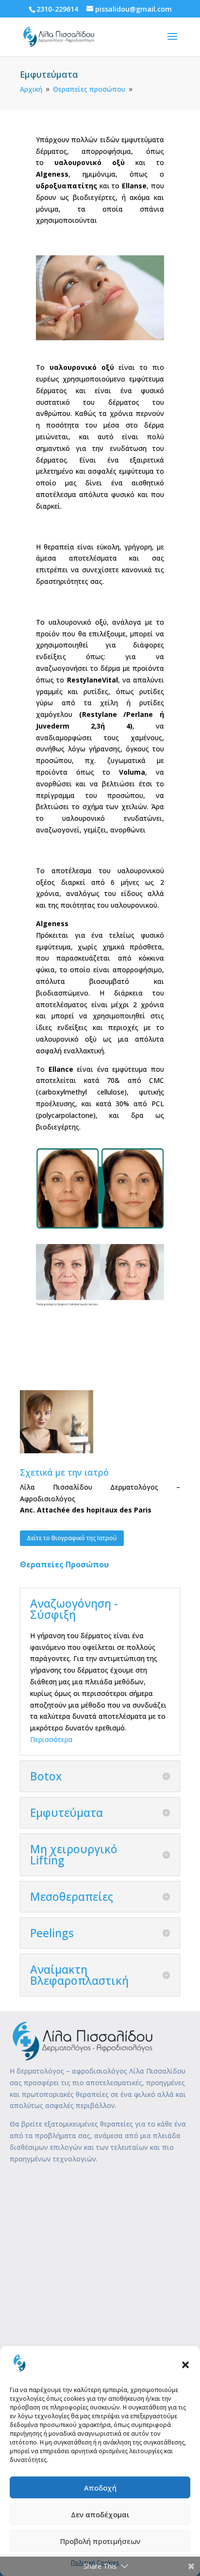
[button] (185, 2365)
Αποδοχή (100, 2488)
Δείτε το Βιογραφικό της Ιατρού (72, 1538)
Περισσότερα (51, 1739)
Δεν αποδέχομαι (100, 2514)
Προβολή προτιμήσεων (100, 2541)
